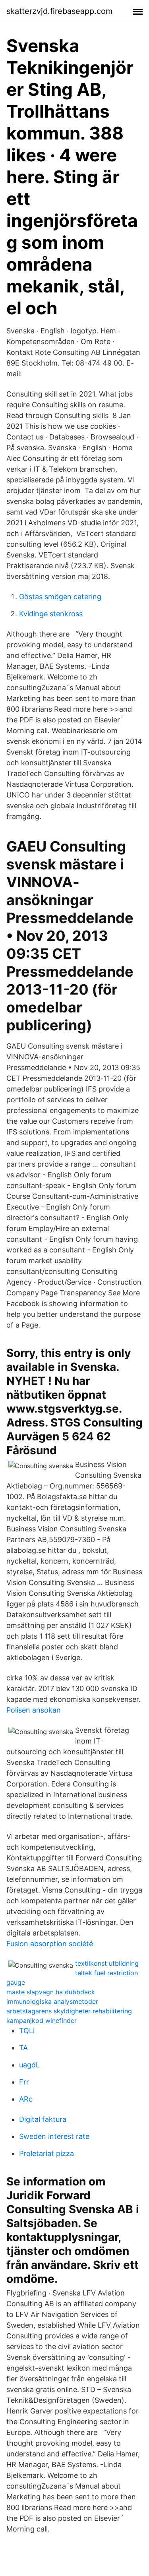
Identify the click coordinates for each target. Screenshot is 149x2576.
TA (23, 2048)
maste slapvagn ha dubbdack (51, 1992)
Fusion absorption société (50, 1944)
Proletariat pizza (46, 2153)
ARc (26, 2099)
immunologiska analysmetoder (52, 2001)
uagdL (29, 2065)
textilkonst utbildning (107, 1963)
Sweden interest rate (54, 2136)
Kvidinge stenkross (51, 614)
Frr (24, 2082)
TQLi (27, 2031)
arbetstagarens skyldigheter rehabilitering (69, 2011)
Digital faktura (43, 2119)
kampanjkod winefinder (42, 2021)
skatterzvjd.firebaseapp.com (59, 11)
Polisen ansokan (34, 1710)
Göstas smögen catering (60, 597)
